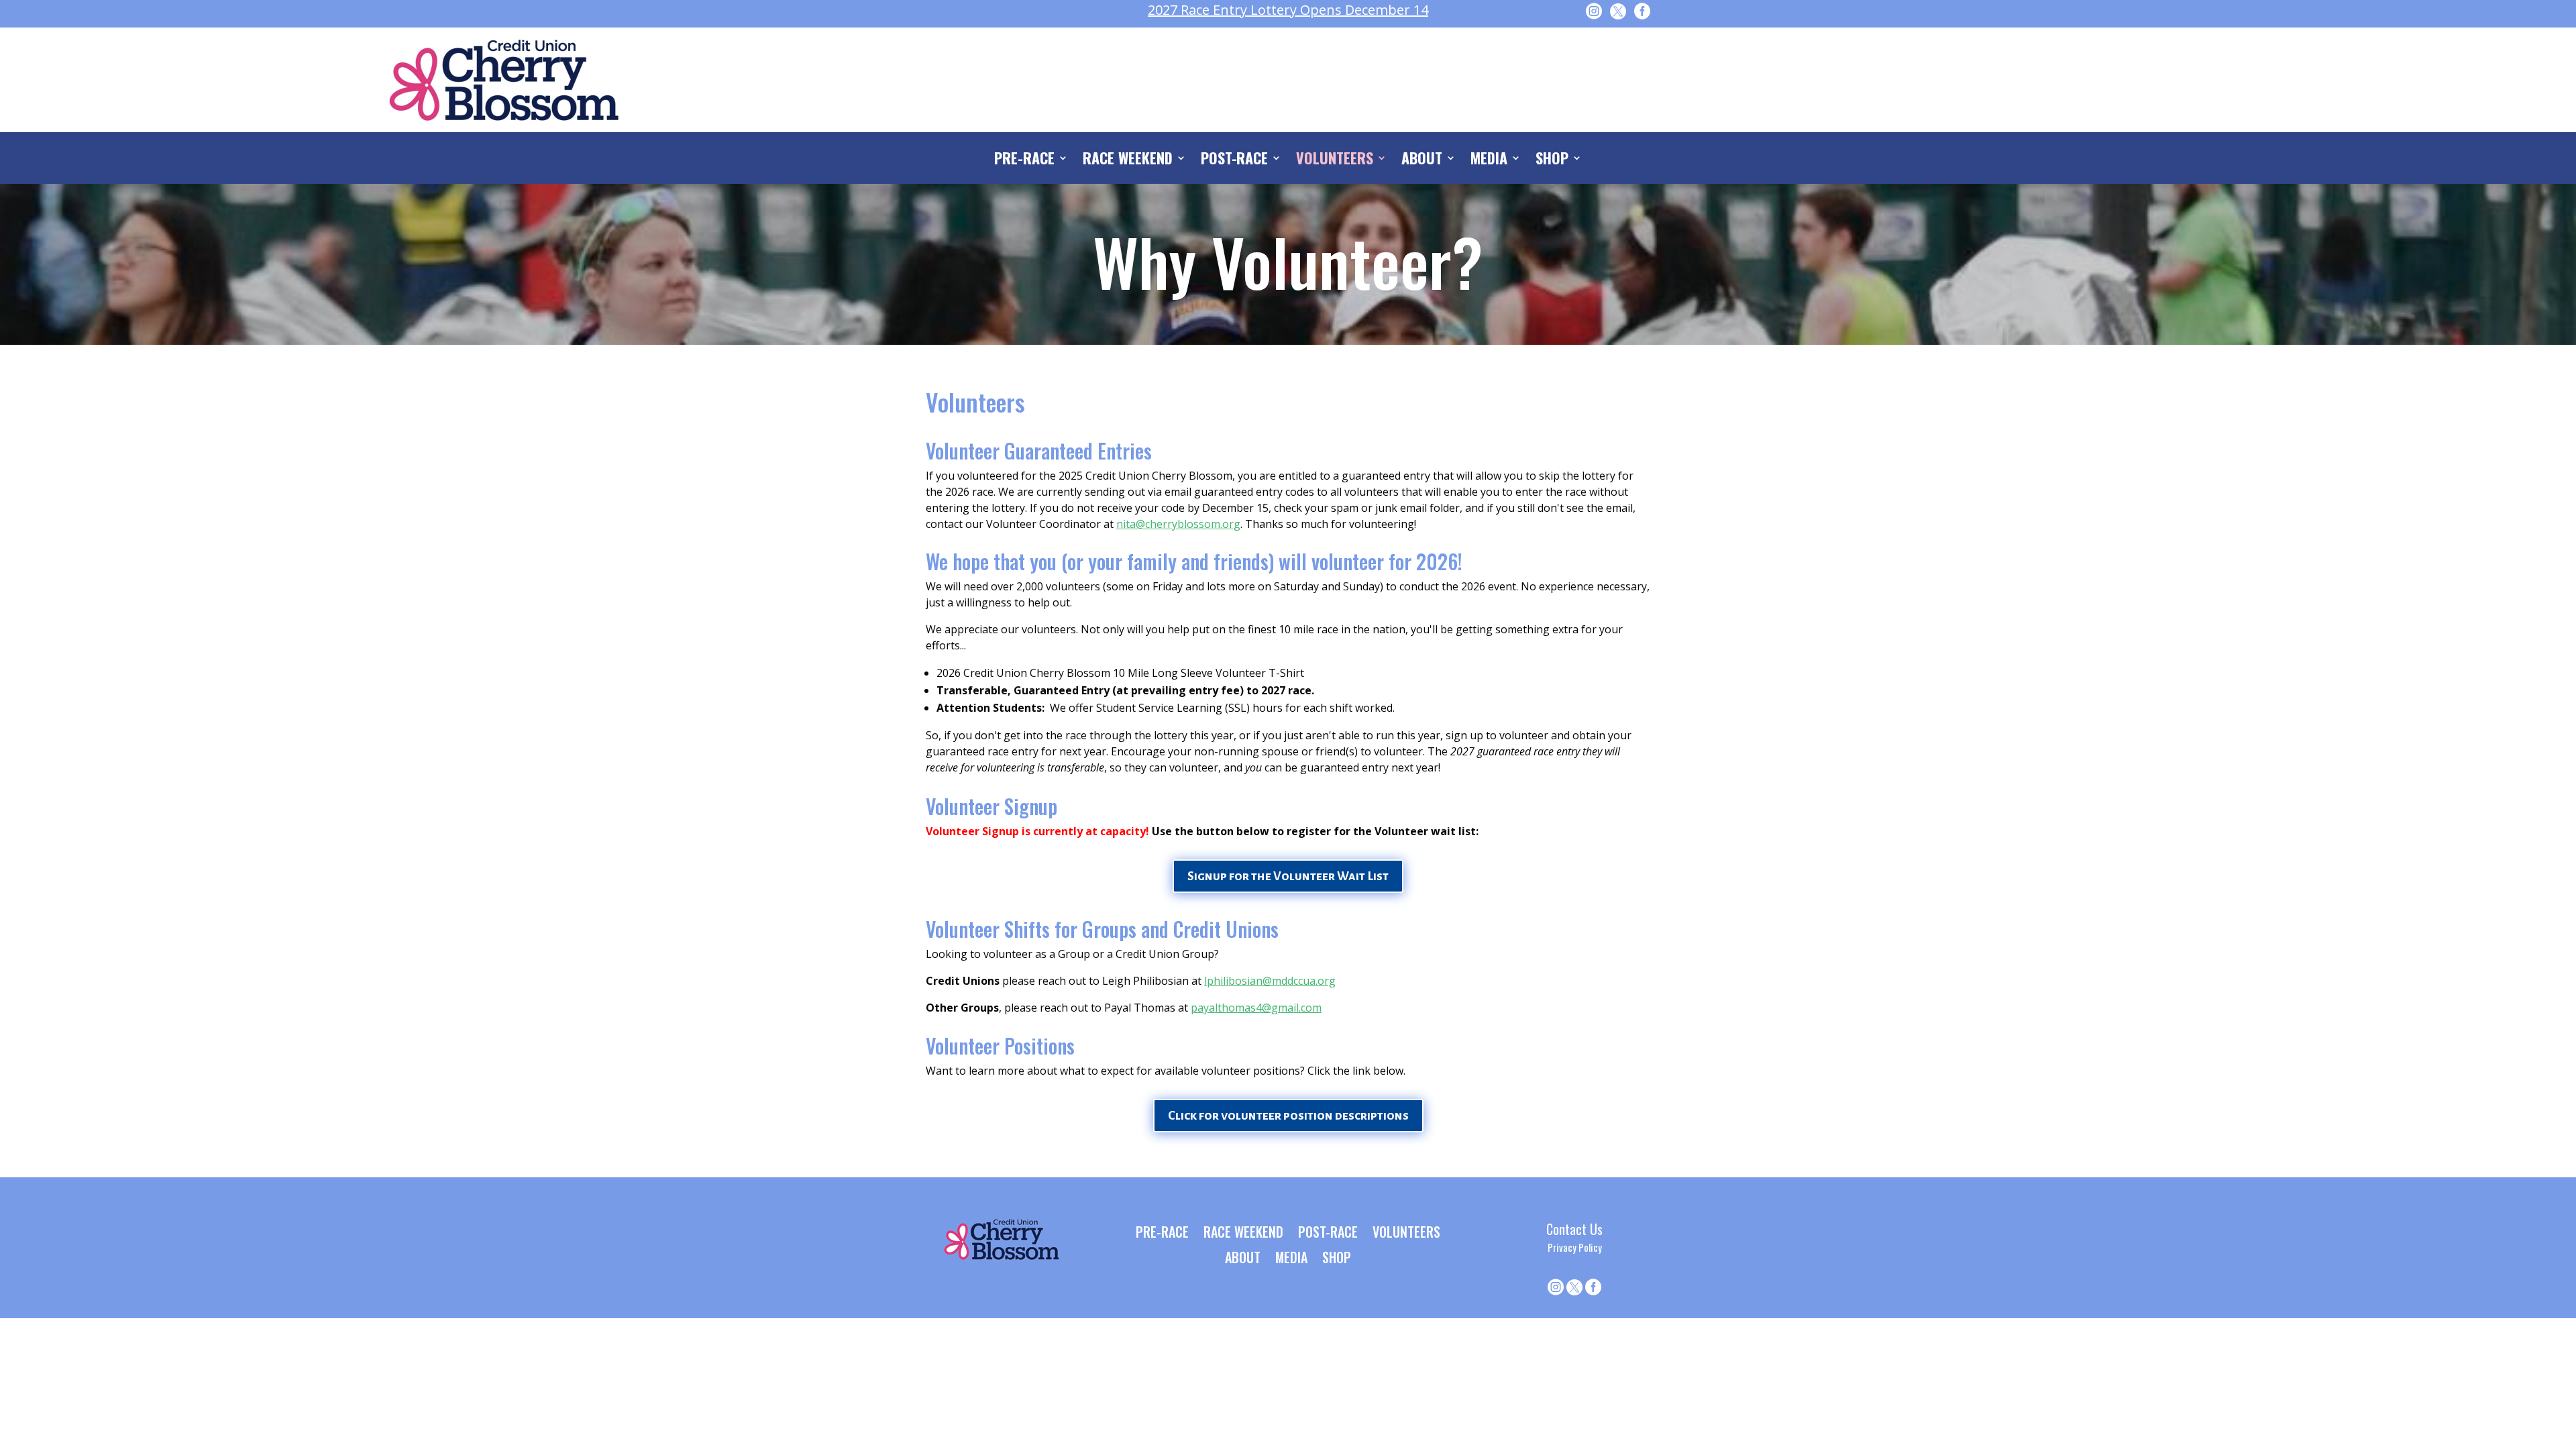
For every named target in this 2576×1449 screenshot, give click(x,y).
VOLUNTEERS (1335, 160)
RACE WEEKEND (1128, 160)
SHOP (1552, 160)
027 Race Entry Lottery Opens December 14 (1288, 10)
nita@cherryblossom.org (1178, 524)
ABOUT (1422, 160)
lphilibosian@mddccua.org (1270, 981)
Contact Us (1574, 1229)
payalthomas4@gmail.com (1256, 1008)
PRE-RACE (1024, 160)
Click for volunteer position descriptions (1288, 1116)
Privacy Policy (1575, 1247)
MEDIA (1489, 160)
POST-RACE (1235, 160)
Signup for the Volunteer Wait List (1288, 876)
